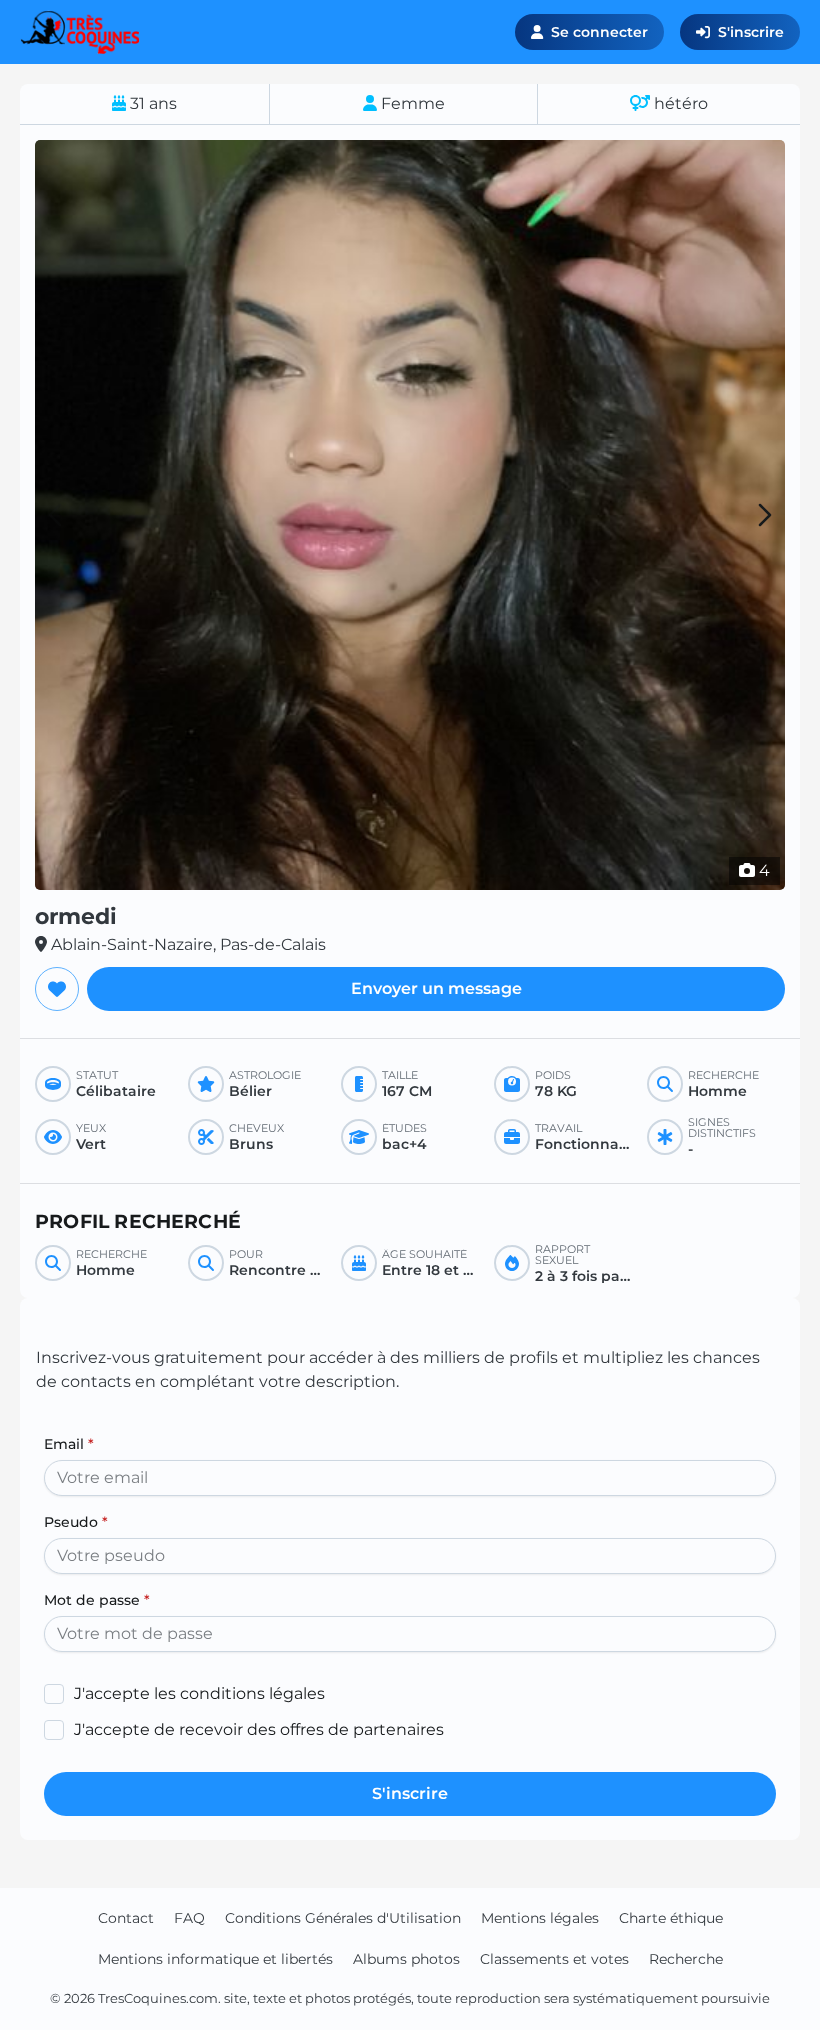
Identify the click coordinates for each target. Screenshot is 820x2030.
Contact (126, 1918)
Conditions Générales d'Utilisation (343, 1918)
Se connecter (599, 32)
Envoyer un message (436, 988)
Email (69, 1444)
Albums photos (406, 1959)
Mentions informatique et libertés (215, 1959)
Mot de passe (97, 1600)
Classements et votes (554, 1959)
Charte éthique (671, 1918)
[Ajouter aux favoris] (57, 989)
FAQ (189, 1918)
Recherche (686, 1959)
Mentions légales (540, 1918)
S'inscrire (751, 32)
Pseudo (76, 1522)
